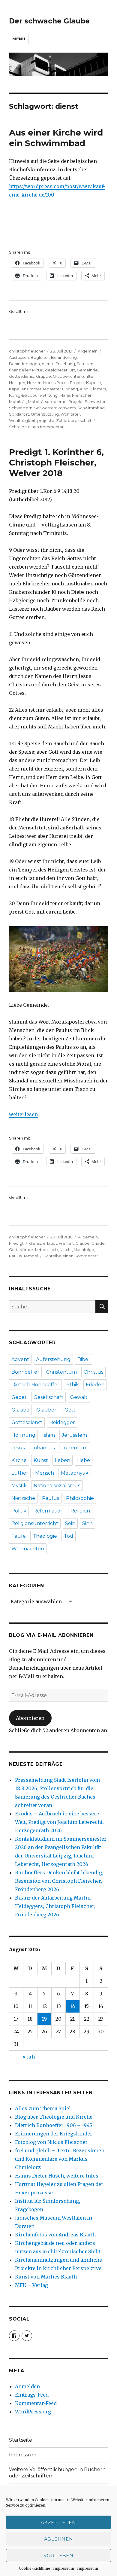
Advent (20, 1359)
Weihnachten (28, 1549)
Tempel (31, 1256)
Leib (54, 1250)
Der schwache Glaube (49, 21)
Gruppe (43, 376)
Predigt (16, 1243)
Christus (93, 1372)
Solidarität (19, 414)
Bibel (84, 1359)
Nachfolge (84, 1250)
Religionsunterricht (35, 1523)
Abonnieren (30, 1718)
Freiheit (66, 1243)
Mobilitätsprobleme (47, 401)
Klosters (98, 389)
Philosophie (80, 1498)
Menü (19, 39)
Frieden (95, 1385)
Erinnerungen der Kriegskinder (54, 2134)
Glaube (83, 1243)
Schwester (95, 401)
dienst (48, 364)
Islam (49, 1435)
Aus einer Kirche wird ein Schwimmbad (56, 138)
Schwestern (21, 408)
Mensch (45, 1473)
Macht (66, 1250)
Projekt (76, 401)
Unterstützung (45, 414)
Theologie (45, 1536)
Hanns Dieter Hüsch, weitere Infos (57, 2176)
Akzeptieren (58, 2522)
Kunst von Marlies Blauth (46, 2277)
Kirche (19, 1460)
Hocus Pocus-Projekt (64, 383)
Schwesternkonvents (55, 408)
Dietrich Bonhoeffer (35, 1385)
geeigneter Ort (60, 370)
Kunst (41, 1460)
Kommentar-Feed (36, 2403)
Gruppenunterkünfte (73, 376)
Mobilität (18, 401)
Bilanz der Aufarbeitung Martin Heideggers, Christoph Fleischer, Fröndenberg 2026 (55, 1906)
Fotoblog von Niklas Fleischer (51, 2142)
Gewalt (79, 1397)
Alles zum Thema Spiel (43, 2108)
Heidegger (62, 1422)
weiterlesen (23, 1114)
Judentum (75, 1448)
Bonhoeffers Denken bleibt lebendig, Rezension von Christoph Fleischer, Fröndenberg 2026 (59, 1881)
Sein (70, 1523)
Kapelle (94, 383)
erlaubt (50, 1243)
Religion (80, 1511)
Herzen (34, 383)
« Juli (29, 2057)
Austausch (19, 357)
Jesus (18, 1448)
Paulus (15, 1256)
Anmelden (27, 2386)
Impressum (64, 2568)
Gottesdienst (22, 376)
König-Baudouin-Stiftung (33, 395)
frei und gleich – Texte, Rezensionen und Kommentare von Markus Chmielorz (60, 2159)
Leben (41, 1250)
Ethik (73, 1385)
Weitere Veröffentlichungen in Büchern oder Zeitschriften (57, 2473)
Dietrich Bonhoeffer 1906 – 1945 (54, 2125)
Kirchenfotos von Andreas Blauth (55, 2235)
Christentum (61, 1372)
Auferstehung (53, 1359)
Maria (65, 395)
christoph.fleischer (27, 351)
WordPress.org (33, 2412)
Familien (85, 364)
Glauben (47, 1410)
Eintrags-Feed (32, 2395)
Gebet (19, 1397)
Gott (13, 1250)
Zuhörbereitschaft (74, 420)
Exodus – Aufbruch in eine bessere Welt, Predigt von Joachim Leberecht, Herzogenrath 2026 (59, 1822)
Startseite (21, 2440)
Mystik (19, 1486)
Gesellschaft (48, 1397)
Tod (69, 1536)
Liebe (84, 1460)
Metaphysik (75, 1473)
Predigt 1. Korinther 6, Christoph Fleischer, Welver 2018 (56, 462)
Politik (19, 1511)
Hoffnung (23, 1435)
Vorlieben (58, 2555)
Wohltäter (70, 414)
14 (73, 2006)
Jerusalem (74, 1435)
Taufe (19, 1536)
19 (44, 2019)
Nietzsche (23, 1498)
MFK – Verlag (31, 2285)
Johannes (43, 1448)
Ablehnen (59, 2539)
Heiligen (17, 383)
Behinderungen (24, 364)
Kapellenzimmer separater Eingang (43, 389)
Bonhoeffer (25, 1372)
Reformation (48, 1511)
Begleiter (40, 357)
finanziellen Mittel (26, 370)
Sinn (87, 1523)
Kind (84, 389)
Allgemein (88, 351)
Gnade (98, 1243)
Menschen (82, 395)
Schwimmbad (91, 408)
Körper (26, 1250)
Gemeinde (87, 370)
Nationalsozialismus (57, 1486)
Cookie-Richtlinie (34, 2568)
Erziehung (65, 364)
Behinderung (64, 357)
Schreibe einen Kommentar (36, 427)
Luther (20, 1473)
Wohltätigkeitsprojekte (32, 420)
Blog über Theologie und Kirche (54, 2117)
